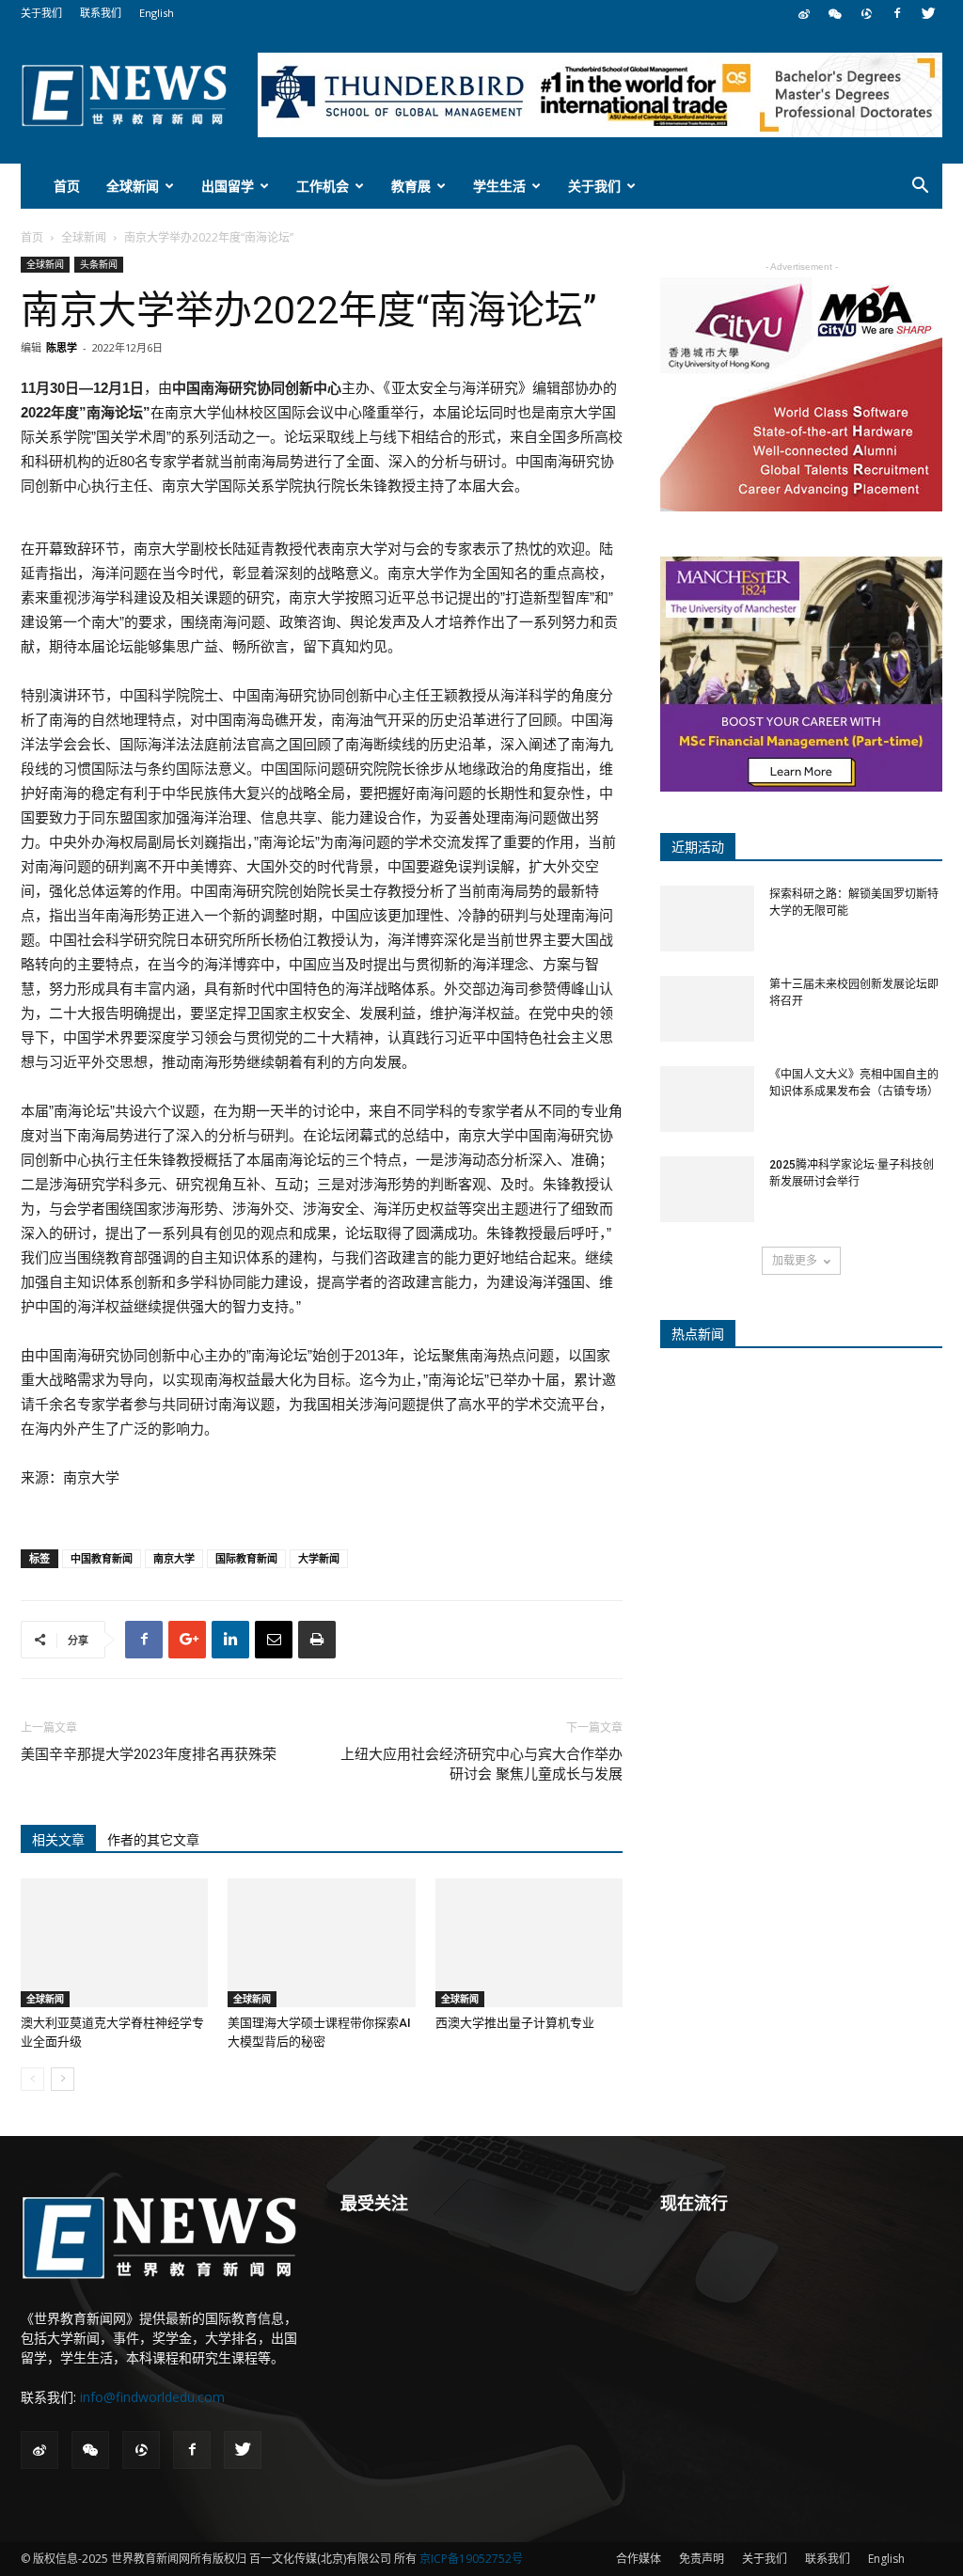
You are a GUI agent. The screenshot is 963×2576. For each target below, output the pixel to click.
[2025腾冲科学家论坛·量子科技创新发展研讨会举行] (707, 1189)
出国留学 (228, 186)
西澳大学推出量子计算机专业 (515, 2023)
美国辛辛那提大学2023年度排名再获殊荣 (149, 1754)
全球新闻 (133, 186)
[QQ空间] (866, 13)
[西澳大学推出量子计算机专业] (529, 1943)
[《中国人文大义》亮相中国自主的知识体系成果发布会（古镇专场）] (707, 1099)
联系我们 (101, 13)
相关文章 (58, 1840)
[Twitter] (928, 13)
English (157, 13)
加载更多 (795, 1260)
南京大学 (174, 1558)
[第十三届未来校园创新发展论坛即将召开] (707, 1009)
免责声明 (702, 2559)
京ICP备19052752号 (471, 2559)
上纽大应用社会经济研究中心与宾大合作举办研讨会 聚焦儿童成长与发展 (481, 1764)
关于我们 (41, 13)
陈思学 (62, 347)
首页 (67, 186)
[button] (920, 188)
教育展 (411, 186)
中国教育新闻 (102, 1558)
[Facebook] (897, 13)
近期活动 (698, 847)
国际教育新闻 (246, 1558)
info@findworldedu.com (152, 2397)
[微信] (835, 13)
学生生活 (499, 186)
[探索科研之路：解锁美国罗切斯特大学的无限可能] (707, 919)
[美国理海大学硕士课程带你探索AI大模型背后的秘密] (321, 1943)
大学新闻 (319, 1558)
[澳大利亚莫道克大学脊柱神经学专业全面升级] (114, 1943)
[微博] (804, 13)
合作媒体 (639, 2559)
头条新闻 (99, 264)
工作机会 (323, 186)
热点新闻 (698, 1334)
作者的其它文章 (153, 1840)
